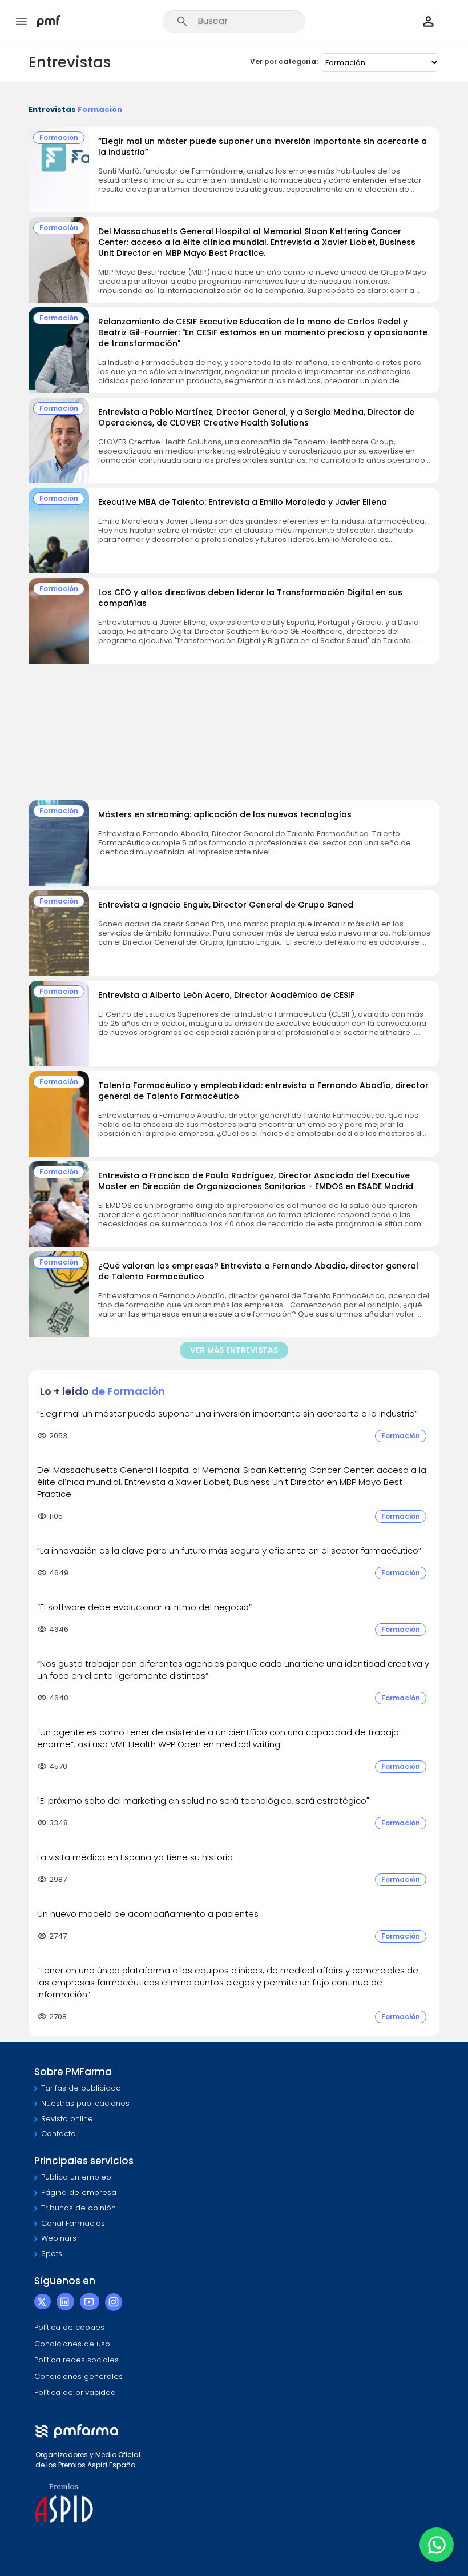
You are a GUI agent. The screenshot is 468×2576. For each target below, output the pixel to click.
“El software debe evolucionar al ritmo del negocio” (144, 1607)
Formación (59, 137)
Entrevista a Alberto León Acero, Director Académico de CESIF (226, 995)
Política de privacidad (75, 2392)
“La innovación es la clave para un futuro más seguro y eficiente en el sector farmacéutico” (229, 1550)
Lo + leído (102, 1391)
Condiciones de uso (72, 2344)
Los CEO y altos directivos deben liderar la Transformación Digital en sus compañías (250, 598)
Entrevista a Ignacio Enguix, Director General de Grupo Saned (226, 905)
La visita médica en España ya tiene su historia (135, 1857)
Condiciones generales (78, 2376)
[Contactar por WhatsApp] (437, 2545)
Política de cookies (69, 2327)
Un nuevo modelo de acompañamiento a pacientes (148, 1914)
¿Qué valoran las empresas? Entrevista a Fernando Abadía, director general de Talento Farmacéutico (258, 1271)
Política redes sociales (76, 2360)
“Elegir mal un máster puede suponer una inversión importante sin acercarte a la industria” (263, 147)
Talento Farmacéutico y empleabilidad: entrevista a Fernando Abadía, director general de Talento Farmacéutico (263, 1091)
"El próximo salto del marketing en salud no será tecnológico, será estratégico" (203, 1801)
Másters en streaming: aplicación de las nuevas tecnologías (225, 814)
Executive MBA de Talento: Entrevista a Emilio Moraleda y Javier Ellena (243, 502)
